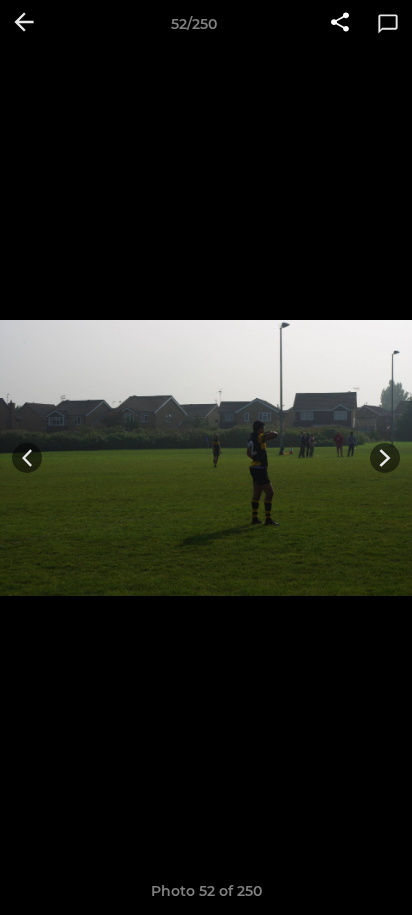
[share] (340, 24)
